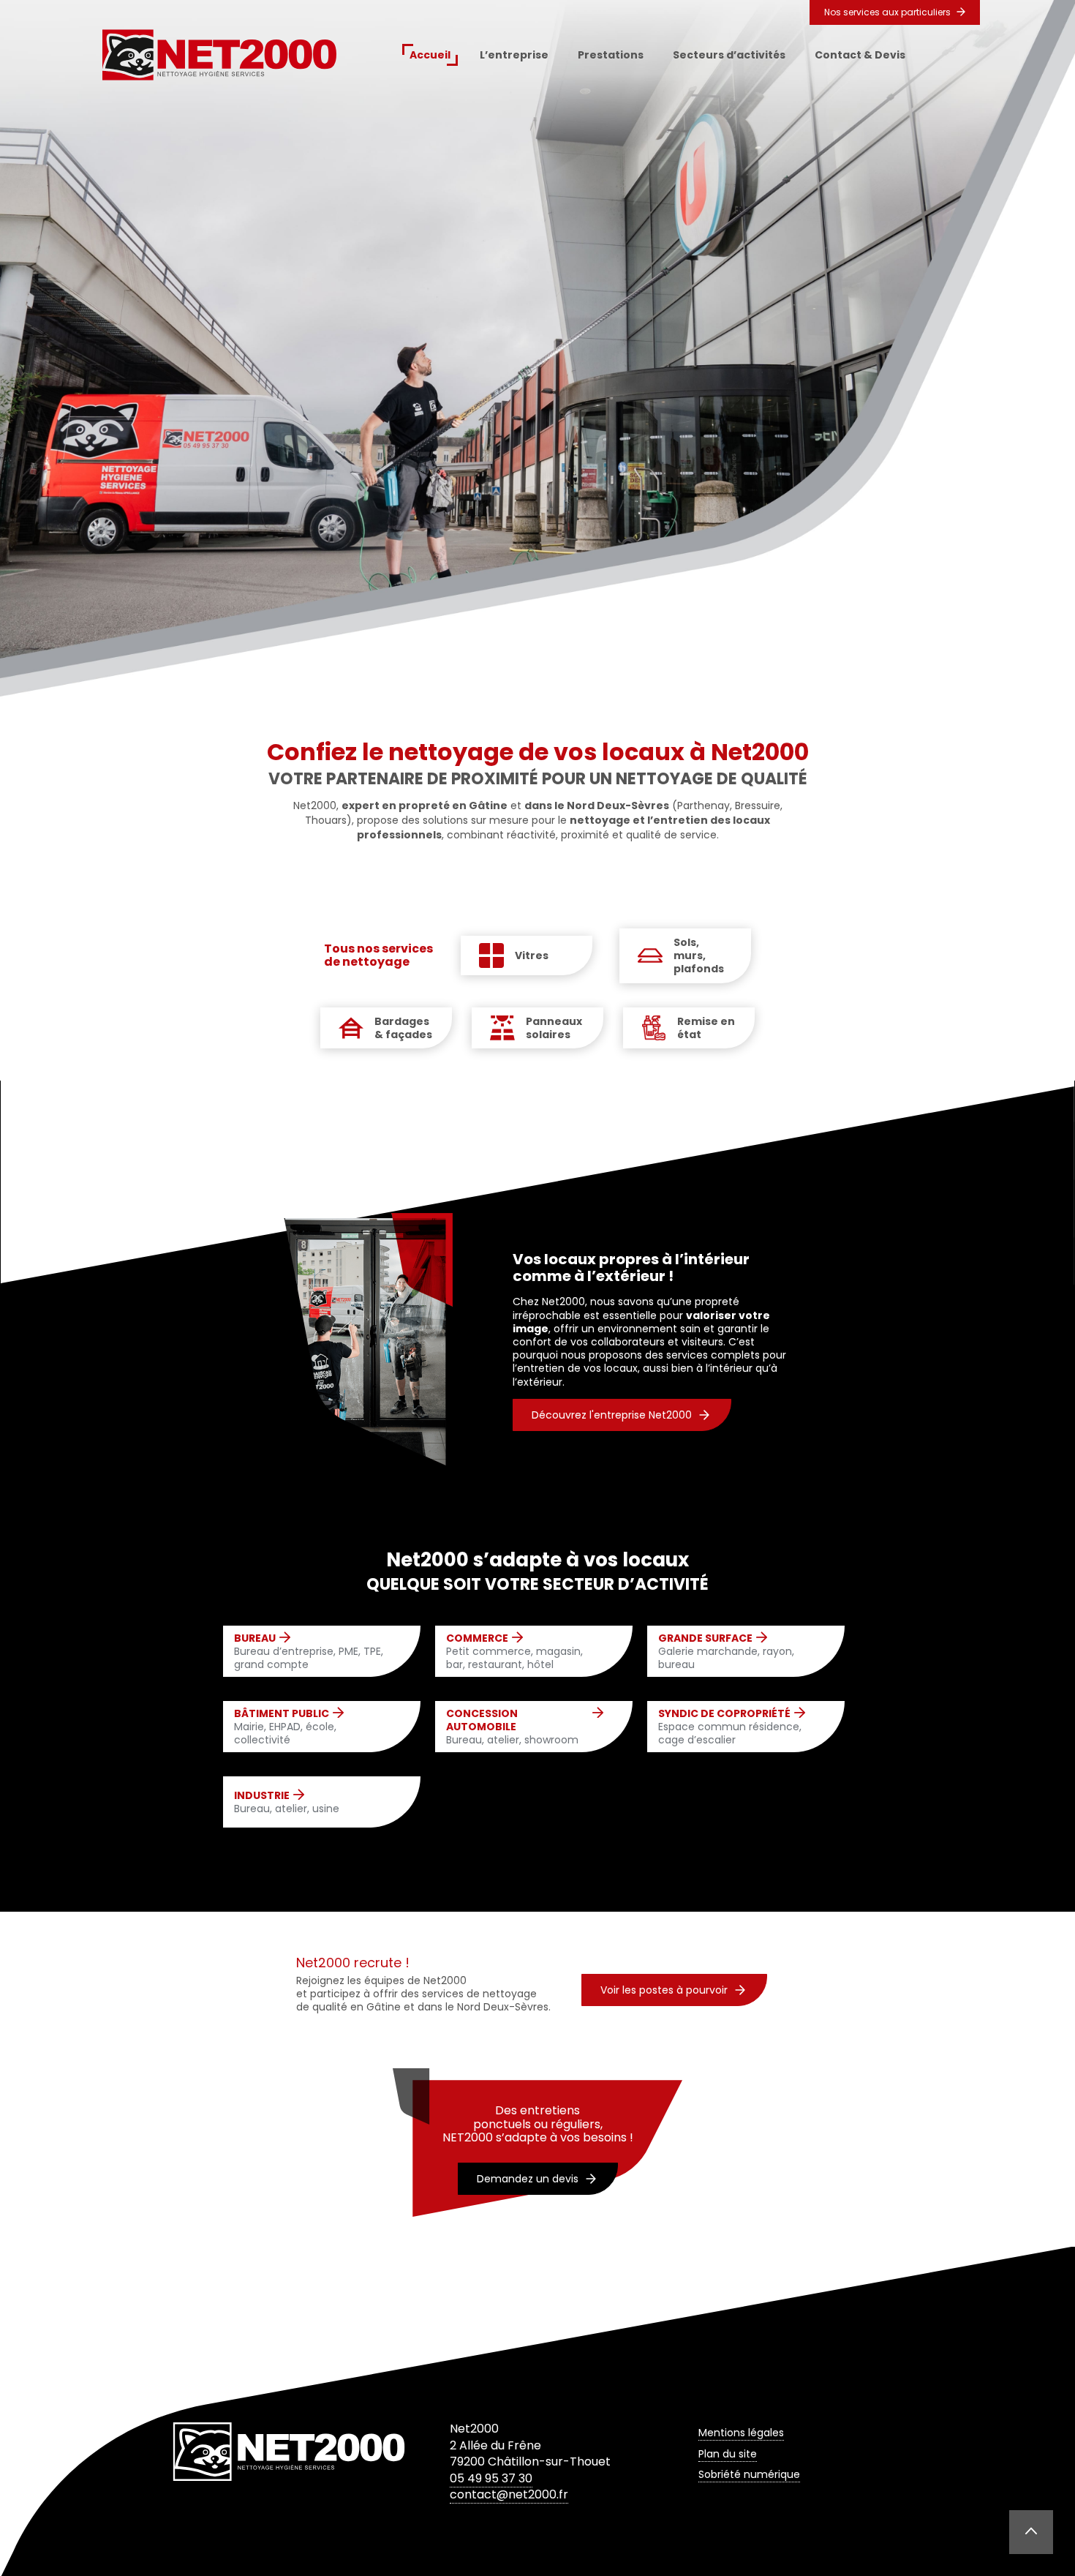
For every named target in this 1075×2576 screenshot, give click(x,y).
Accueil (430, 55)
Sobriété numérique (749, 2474)
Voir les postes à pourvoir (664, 1990)
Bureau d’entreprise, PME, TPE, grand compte (309, 1652)
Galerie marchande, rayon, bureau (726, 1652)
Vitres (532, 955)
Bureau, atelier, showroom (512, 1727)
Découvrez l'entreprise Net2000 (612, 1415)
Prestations (611, 55)
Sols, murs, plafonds (699, 956)
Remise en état (706, 1028)
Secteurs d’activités (729, 55)
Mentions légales (741, 2433)
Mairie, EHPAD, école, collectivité (285, 1727)
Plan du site (728, 2454)
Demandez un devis (528, 2179)
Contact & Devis (860, 55)
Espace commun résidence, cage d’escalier (730, 1727)
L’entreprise (514, 55)
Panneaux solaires (554, 1028)
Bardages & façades (403, 1028)
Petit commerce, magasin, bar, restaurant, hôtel (514, 1652)
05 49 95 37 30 (491, 2478)
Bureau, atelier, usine (287, 1802)
